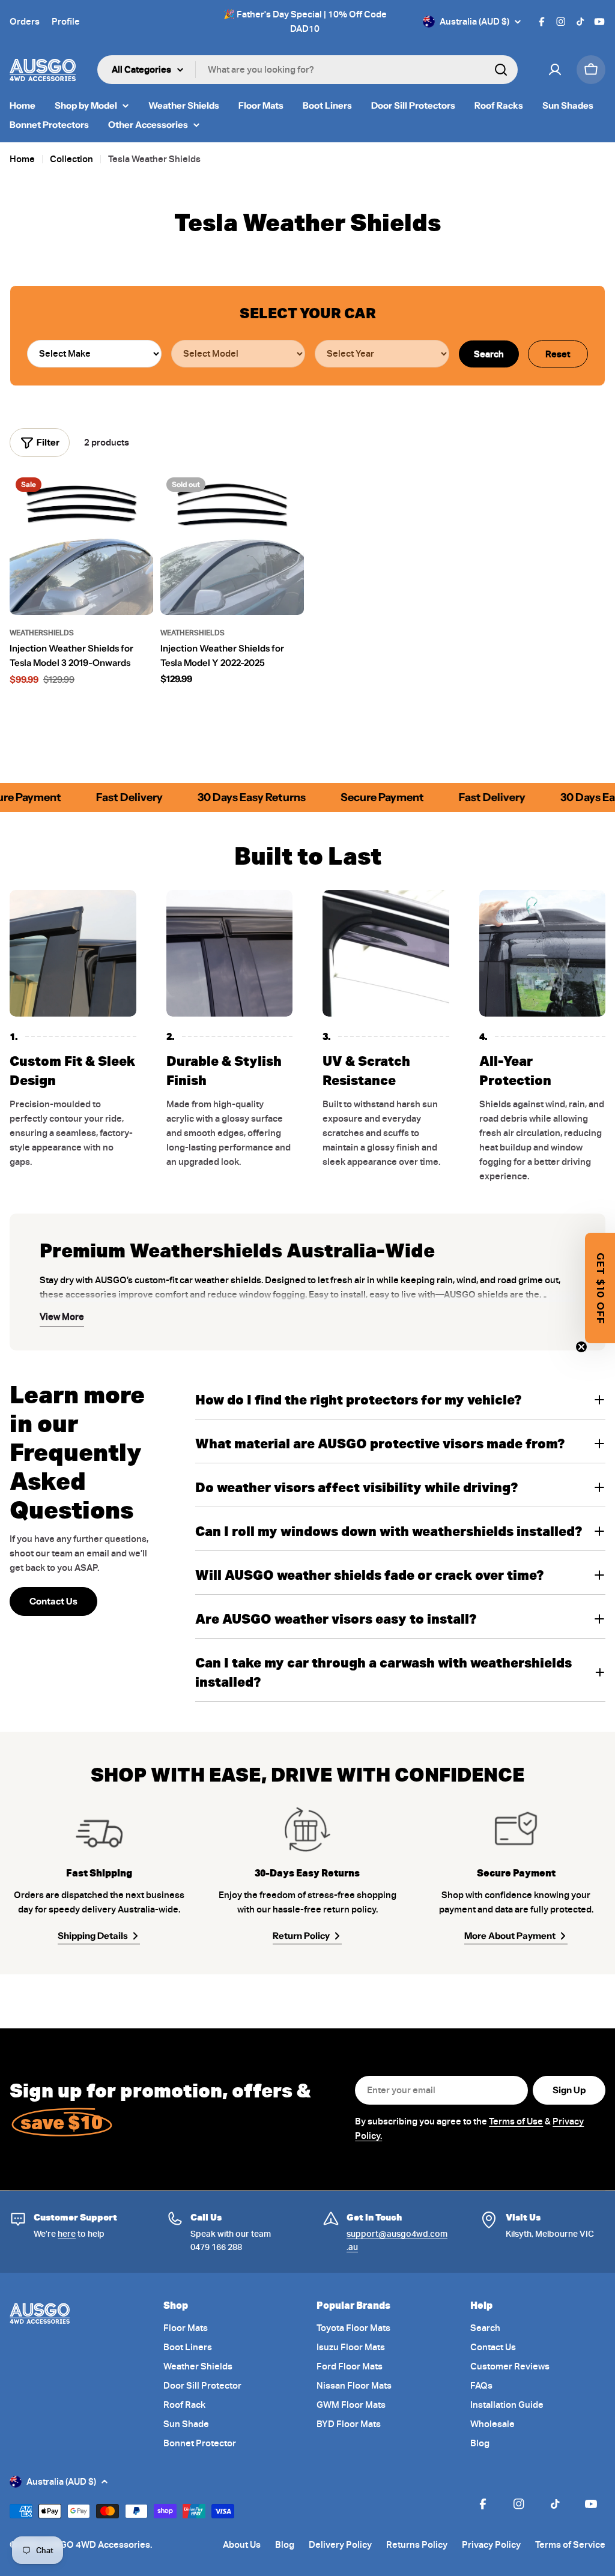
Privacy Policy (491, 2545)
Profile (66, 22)
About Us (242, 2545)
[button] (600, 1288)
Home (22, 159)
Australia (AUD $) (474, 22)
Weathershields (42, 633)
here (67, 2234)
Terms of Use (516, 2121)
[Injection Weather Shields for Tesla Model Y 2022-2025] (232, 543)
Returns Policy (417, 2545)
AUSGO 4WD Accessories (96, 2545)
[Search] (501, 70)
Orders (25, 22)
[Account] (555, 70)
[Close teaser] (581, 1347)
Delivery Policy (340, 2545)
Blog (285, 2545)
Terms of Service (570, 2545)
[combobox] (307, 70)
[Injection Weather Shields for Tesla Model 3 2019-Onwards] (81, 543)
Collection (71, 159)
